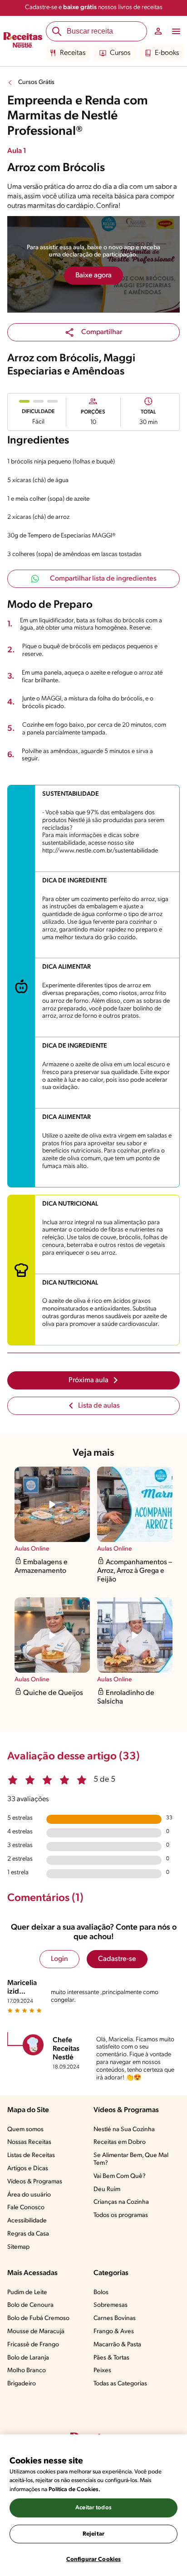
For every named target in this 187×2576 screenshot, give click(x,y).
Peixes (102, 2371)
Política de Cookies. (74, 2490)
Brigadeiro (22, 2384)
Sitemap (18, 2247)
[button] (93, 332)
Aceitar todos (93, 2508)
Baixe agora (93, 276)
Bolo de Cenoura (30, 2305)
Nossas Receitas (29, 2142)
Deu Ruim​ (107, 2189)
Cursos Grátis (36, 82)
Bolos (101, 2293)
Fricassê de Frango (33, 2345)
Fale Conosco (26, 2208)
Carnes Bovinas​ (115, 2318)
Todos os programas (121, 2215)
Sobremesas (111, 2305)
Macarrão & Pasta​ (117, 2345)
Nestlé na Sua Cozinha (124, 2130)
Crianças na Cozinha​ (121, 2202)
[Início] (23, 41)
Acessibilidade (27, 2221)
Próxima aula (89, 1380)
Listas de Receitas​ (31, 2155)
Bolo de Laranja (28, 2358)
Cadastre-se (117, 1959)
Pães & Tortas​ (111, 2358)
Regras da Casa (28, 2234)
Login (59, 1959)
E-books (167, 53)
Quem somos (25, 2130)
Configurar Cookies (93, 2559)
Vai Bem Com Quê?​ (120, 2176)
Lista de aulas (99, 1406)
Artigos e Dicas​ (28, 2169)
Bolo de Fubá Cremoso (38, 2318)
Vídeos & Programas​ (35, 2182)
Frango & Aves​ (114, 2332)
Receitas (73, 53)
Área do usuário (29, 2195)
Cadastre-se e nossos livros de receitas (94, 7)
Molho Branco (27, 2371)
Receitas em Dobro (120, 2142)
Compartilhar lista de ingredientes (103, 579)
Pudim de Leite (27, 2293)
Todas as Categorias (120, 2384)
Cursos (120, 53)
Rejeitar (93, 2534)
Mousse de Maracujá (36, 2332)
